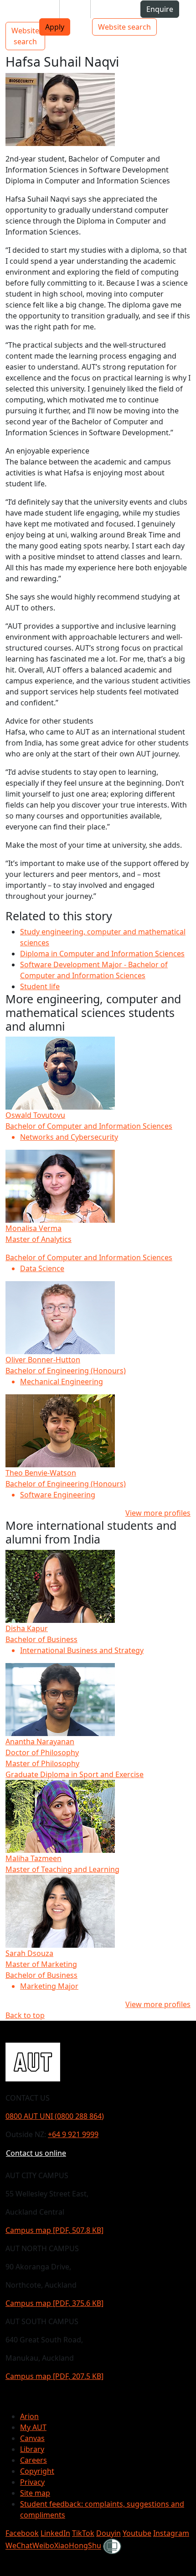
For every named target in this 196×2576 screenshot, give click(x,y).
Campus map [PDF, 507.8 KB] (54, 2230)
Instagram (171, 2533)
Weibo (43, 2546)
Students (36, 9)
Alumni (110, 9)
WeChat (19, 2546)
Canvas (32, 2438)
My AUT (33, 2427)
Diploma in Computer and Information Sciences (102, 954)
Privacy (32, 2482)
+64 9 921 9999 (73, 2134)
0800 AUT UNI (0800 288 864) (55, 2116)
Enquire (160, 9)
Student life (40, 986)
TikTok (83, 2533)
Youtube (137, 2533)
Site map (35, 2493)
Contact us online (36, 2153)
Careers (34, 2460)
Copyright (37, 2471)
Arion (29, 2416)
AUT (14, 13)
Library (32, 2449)
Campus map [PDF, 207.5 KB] (54, 2376)
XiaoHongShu (78, 2546)
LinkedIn (55, 2533)
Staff (75, 9)
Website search (124, 27)
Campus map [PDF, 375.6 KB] (54, 2303)
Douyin (108, 2533)
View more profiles (158, 1513)
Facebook (22, 2533)
